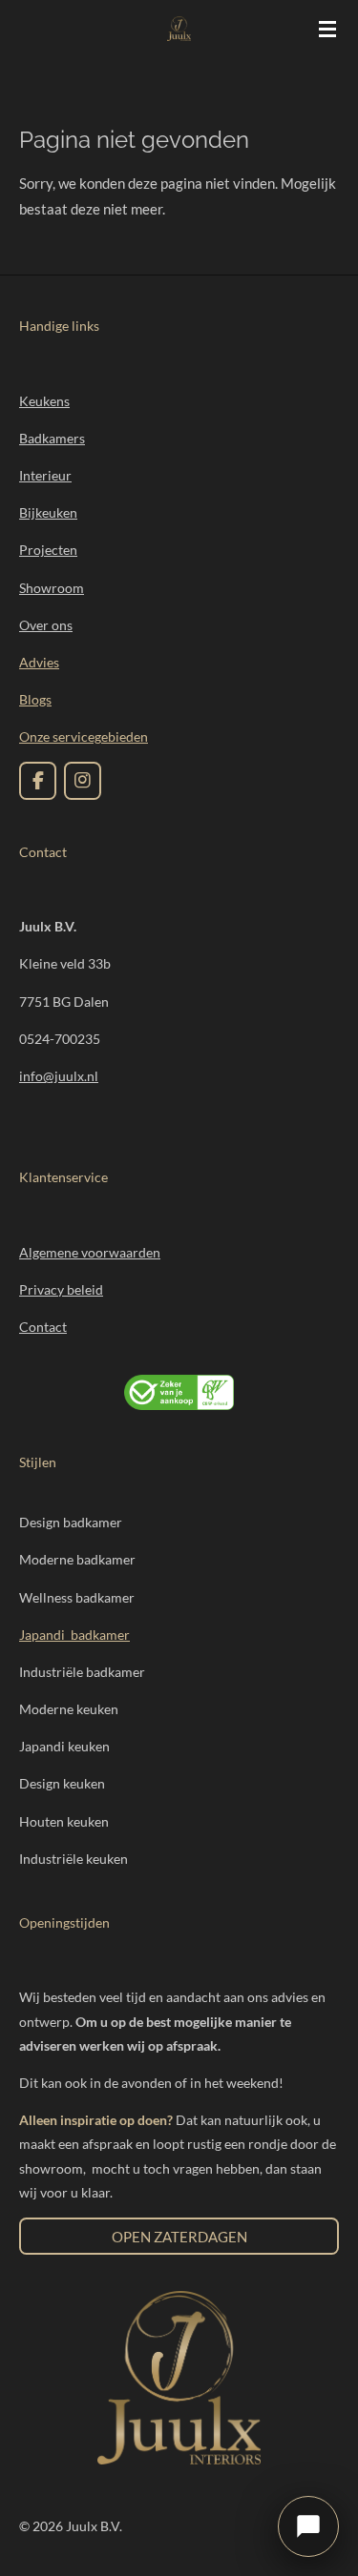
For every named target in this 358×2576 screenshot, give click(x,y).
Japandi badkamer (74, 1635)
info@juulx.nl (59, 1076)
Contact (43, 1327)
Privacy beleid (61, 1289)
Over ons (46, 625)
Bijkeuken (48, 512)
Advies (39, 662)
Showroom (52, 588)
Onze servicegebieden (84, 736)
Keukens (44, 401)
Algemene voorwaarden (90, 1252)
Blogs (35, 699)
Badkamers (52, 438)
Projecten (48, 550)
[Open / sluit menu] (327, 29)
